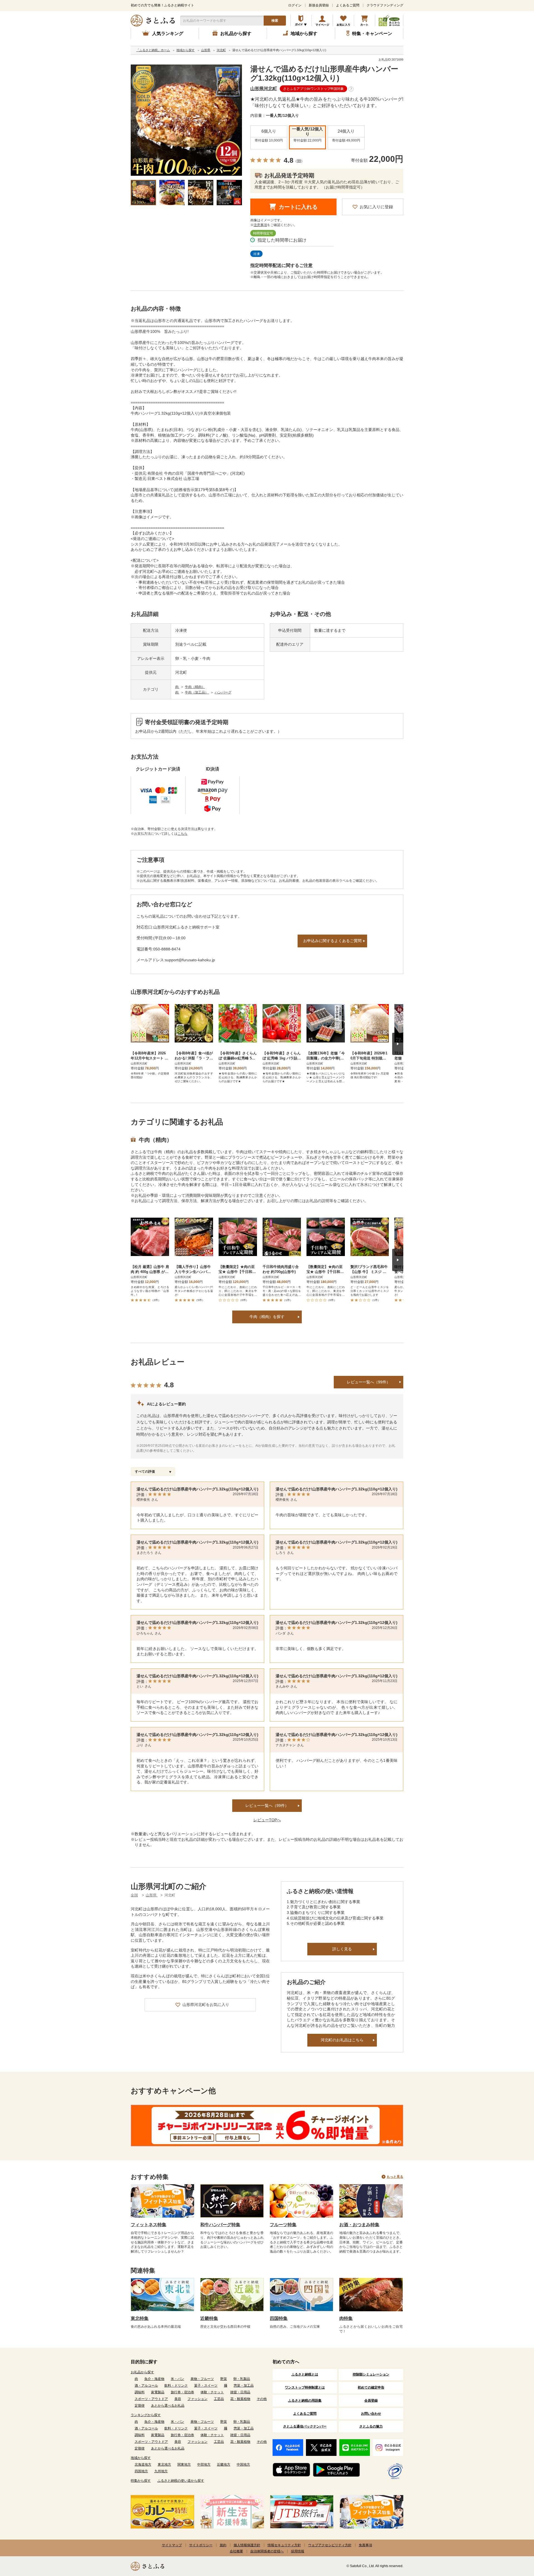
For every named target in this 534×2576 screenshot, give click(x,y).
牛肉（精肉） (195, 687)
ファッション (197, 2399)
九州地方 (161, 2471)
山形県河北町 (264, 89)
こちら (182, 834)
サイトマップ (172, 2545)
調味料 (140, 2392)
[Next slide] (398, 1044)
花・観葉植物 (240, 2399)
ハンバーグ (223, 692)
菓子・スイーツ (206, 2386)
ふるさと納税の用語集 (305, 2401)
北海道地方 (143, 2464)
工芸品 (219, 2399)
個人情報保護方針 (247, 2545)
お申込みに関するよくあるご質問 (332, 941)
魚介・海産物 (154, 2379)
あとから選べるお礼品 (168, 2406)
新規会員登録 (319, 5)
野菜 (224, 2379)
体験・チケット (212, 2392)
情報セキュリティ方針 (284, 2545)
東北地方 (164, 2464)
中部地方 (204, 2464)
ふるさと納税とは (305, 2374)
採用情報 (298, 2551)
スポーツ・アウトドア (151, 2399)
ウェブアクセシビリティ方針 (330, 2545)
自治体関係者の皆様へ (267, 2551)
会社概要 (236, 2551)
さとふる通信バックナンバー (305, 2426)
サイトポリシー (201, 2545)
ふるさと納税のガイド (301, 21)
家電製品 (158, 2392)
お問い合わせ (371, 2414)
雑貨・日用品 (240, 2392)
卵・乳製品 (242, 2379)
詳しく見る (342, 1949)
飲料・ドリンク (176, 2386)
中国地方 (243, 2464)
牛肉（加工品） (197, 692)
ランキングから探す (146, 2415)
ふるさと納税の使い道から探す (181, 2481)
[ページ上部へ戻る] (515, 2540)
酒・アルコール (146, 2386)
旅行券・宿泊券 (182, 2392)
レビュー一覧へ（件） (267, 1805)
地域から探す (141, 2458)
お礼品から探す (142, 2372)
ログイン (295, 5)
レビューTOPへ (267, 1820)
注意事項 (260, 225)
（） (299, 161)
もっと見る (395, 2177)
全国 (134, 1895)
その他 (262, 2399)
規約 (223, 2545)
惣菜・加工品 (244, 2386)
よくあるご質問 (348, 5)
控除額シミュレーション (371, 2374)
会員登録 (371, 2401)
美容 (178, 2399)
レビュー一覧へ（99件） (369, 1382)
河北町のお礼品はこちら (342, 2040)
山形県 (152, 1895)
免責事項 (365, 2545)
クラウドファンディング (385, 5)
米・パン (177, 2379)
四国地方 (141, 2471)
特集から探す (141, 2481)
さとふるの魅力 (371, 2426)
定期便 (140, 2406)
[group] (186, 120)
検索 (275, 21)
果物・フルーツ (202, 2379)
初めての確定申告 (371, 2387)
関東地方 (184, 2464)
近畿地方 (224, 2464)
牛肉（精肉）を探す (267, 1317)
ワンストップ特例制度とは (305, 2387)
